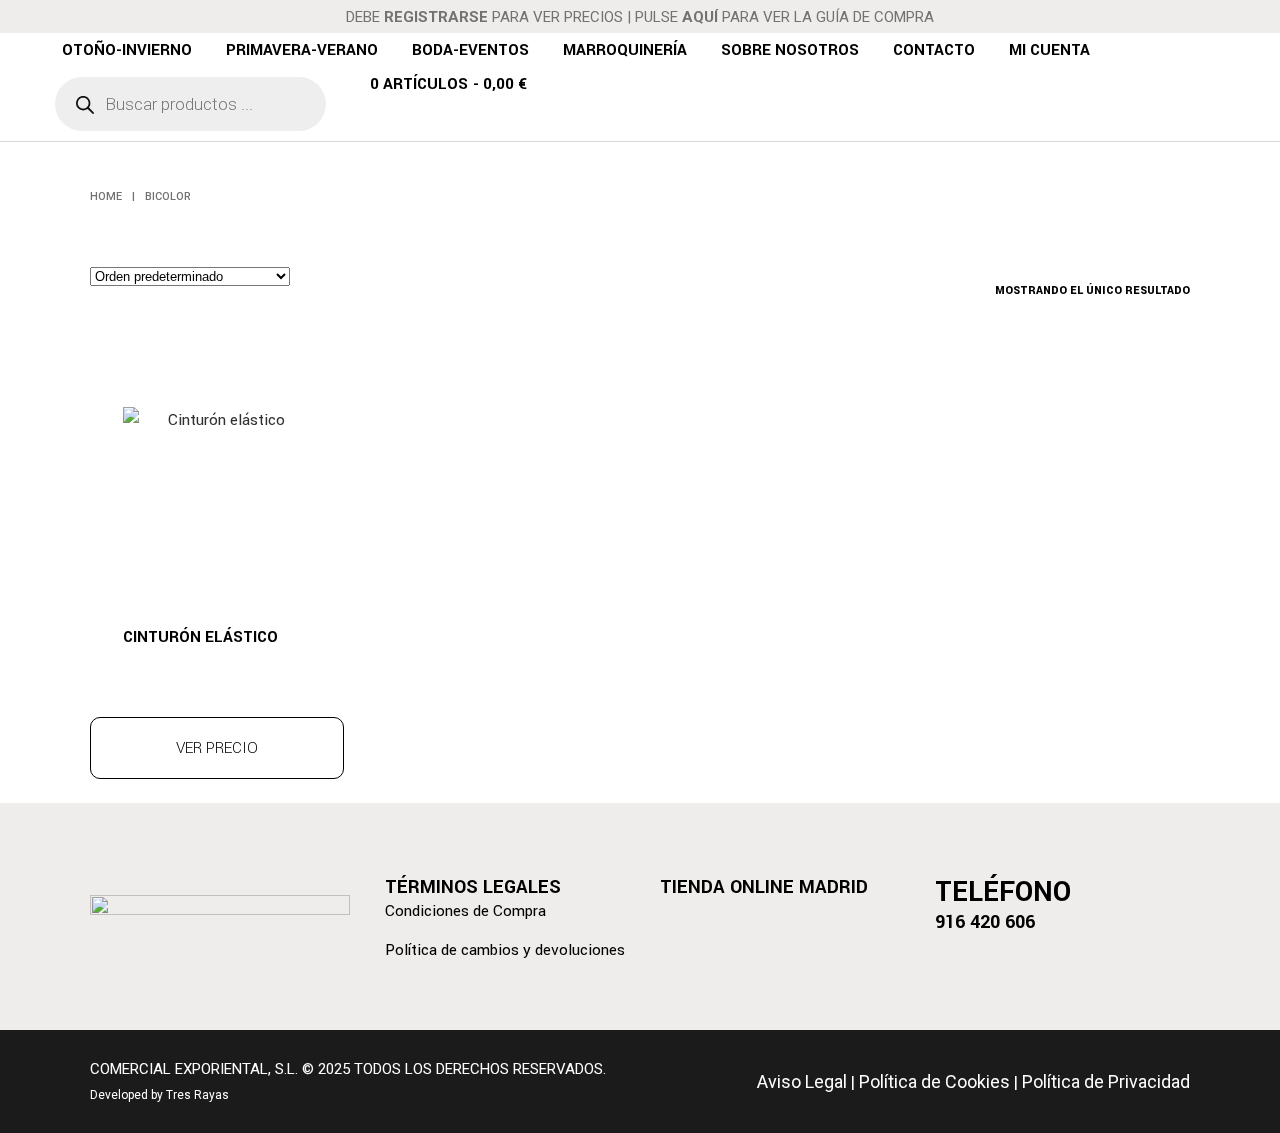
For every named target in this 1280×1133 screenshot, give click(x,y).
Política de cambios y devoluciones (505, 950)
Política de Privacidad (1106, 1081)
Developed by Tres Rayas (159, 1095)
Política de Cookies (934, 1081)
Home (106, 196)
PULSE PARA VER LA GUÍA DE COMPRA (784, 17)
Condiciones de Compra (465, 911)
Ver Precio (217, 748)
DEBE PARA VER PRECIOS (484, 17)
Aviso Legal (802, 1081)
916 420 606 (985, 922)
